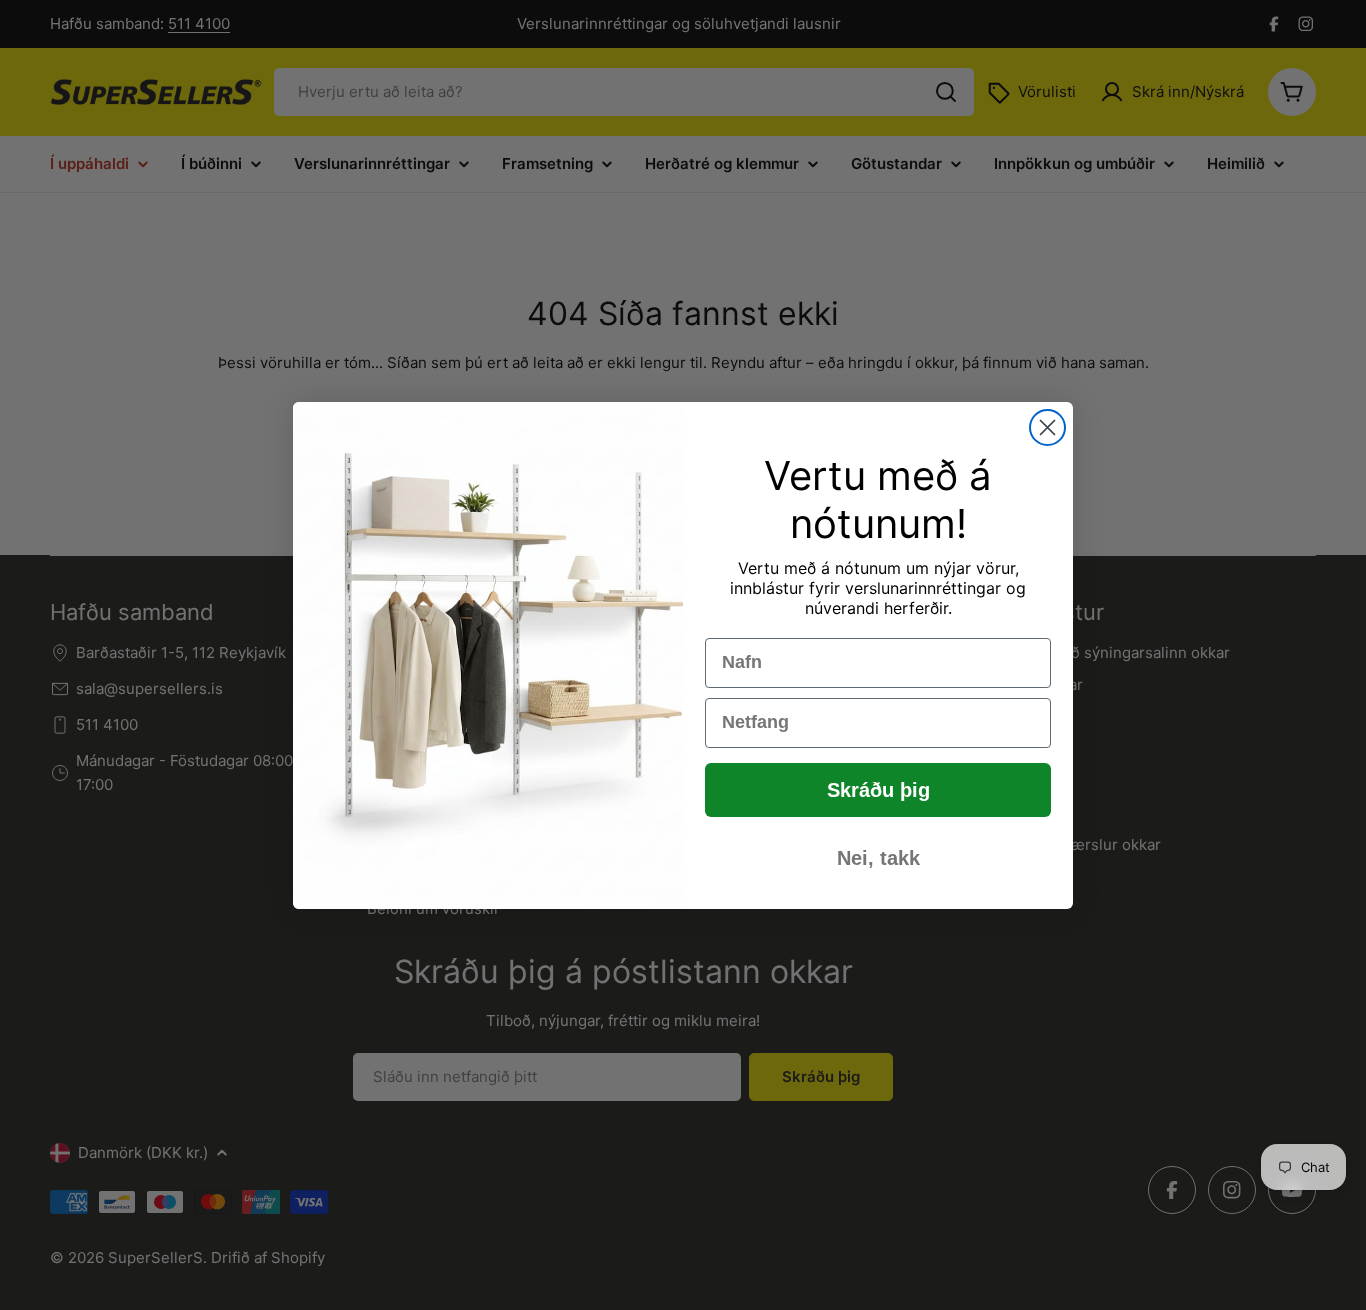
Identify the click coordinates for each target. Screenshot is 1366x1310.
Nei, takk (878, 858)
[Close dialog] (1047, 427)
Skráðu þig (878, 790)
